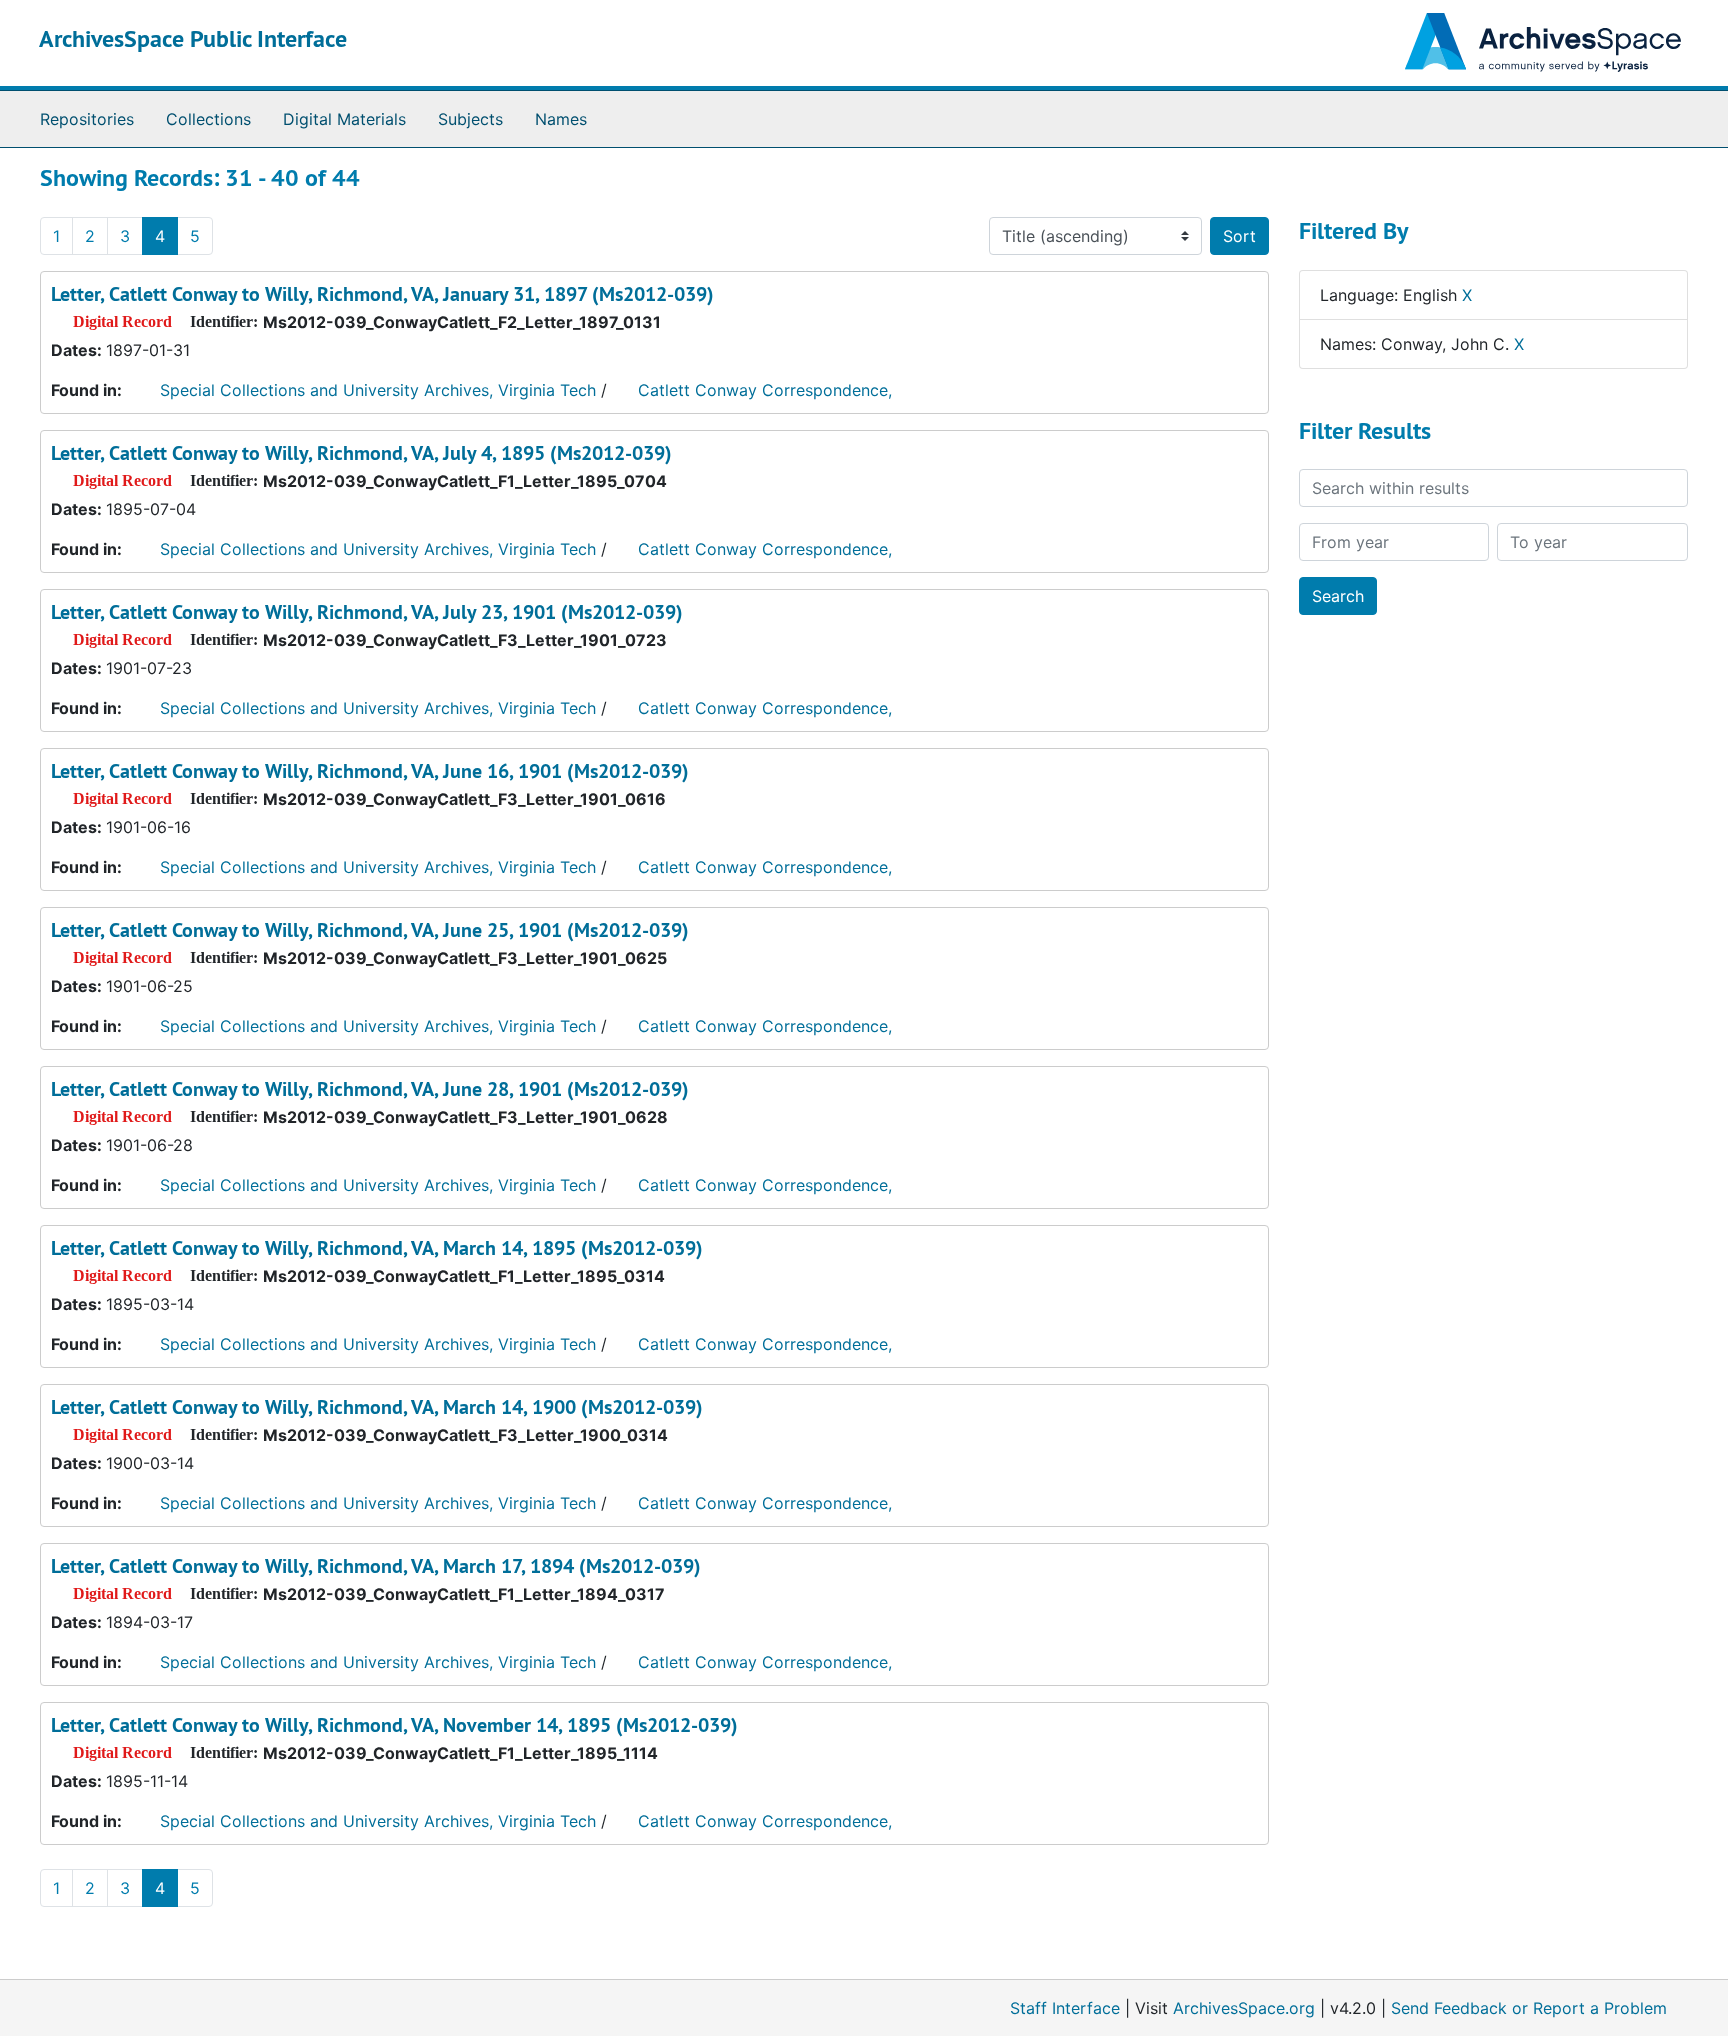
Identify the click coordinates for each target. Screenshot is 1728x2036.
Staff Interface (1065, 2008)
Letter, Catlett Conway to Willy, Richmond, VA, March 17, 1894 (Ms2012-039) (376, 1566)
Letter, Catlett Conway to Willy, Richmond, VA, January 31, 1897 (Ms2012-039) (382, 294)
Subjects (470, 119)
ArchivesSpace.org (1244, 2008)
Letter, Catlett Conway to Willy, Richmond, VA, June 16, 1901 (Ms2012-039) (370, 771)
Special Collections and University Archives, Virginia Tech (378, 390)
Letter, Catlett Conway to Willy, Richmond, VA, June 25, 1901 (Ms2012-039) (370, 930)
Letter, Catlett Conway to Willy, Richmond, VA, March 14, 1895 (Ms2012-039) (377, 1248)
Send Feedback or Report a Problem (1529, 2008)
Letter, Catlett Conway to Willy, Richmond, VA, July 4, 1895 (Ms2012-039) (361, 453)
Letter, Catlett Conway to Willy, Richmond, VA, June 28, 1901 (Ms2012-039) (370, 1089)
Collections (208, 119)
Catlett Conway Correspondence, (765, 390)
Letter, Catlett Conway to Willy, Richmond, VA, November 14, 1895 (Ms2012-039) (394, 1725)
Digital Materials (344, 119)
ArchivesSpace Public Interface (193, 38)
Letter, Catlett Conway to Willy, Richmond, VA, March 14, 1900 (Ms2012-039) (377, 1407)
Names (561, 119)
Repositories (87, 119)
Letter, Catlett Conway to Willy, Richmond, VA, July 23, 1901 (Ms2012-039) (367, 612)
